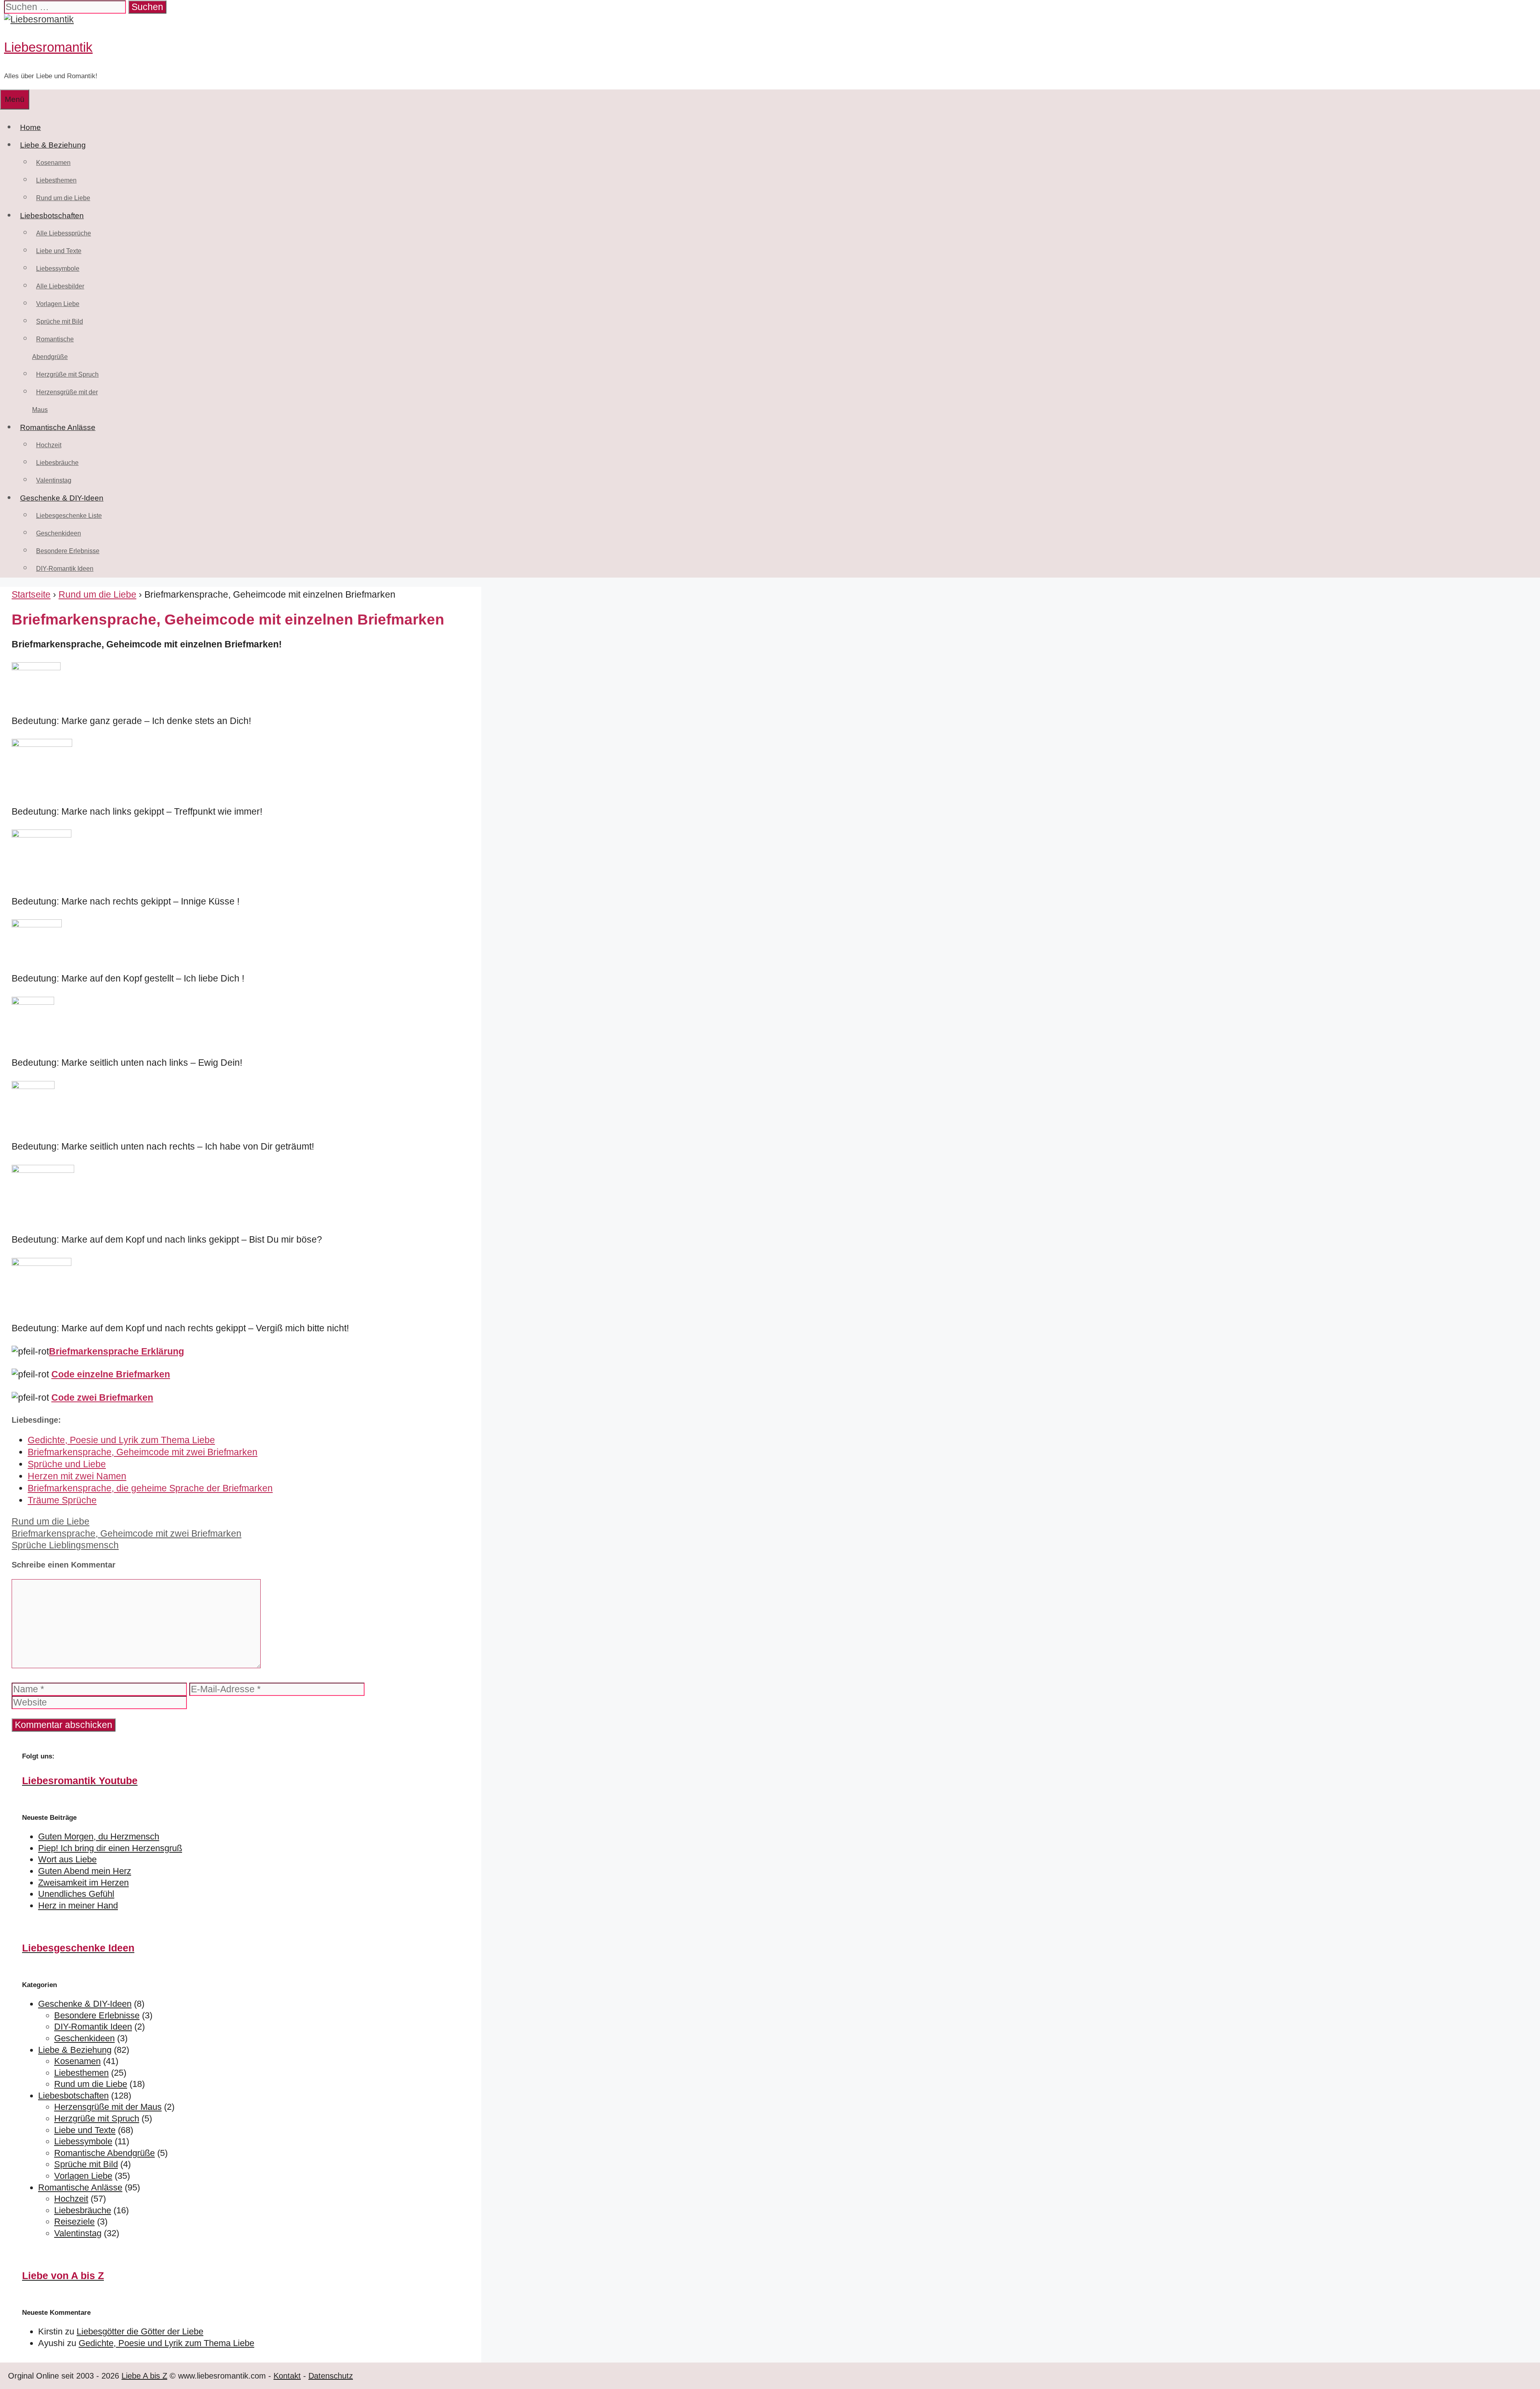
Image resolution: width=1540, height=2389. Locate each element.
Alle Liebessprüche (64, 233)
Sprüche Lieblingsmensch (65, 1545)
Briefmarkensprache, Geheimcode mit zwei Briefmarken (127, 1533)
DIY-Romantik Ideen (65, 569)
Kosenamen (53, 163)
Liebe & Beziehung (53, 145)
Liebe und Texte (59, 251)
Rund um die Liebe (63, 198)
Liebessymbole (58, 269)
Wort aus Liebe (67, 1859)
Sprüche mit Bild (60, 321)
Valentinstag (54, 480)
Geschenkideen (59, 533)
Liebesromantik (48, 47)
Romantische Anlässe (58, 427)
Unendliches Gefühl (76, 1894)
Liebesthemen (56, 180)
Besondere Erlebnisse (68, 551)
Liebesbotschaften (52, 216)
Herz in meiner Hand (78, 1905)
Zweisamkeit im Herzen (83, 1883)
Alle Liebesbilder (60, 286)
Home (30, 127)
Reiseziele (74, 2222)
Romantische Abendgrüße (104, 2153)
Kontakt (287, 2376)
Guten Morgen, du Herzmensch (99, 1836)
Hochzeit (49, 445)
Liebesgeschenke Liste (69, 516)
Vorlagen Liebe (58, 304)
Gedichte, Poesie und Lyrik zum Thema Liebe (166, 2343)
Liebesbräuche (57, 463)
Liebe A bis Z (144, 2376)
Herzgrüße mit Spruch (67, 374)
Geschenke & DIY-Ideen (62, 498)
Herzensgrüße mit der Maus (108, 2107)
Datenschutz (331, 2376)
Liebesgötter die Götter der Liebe (140, 2331)
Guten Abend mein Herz (85, 1871)
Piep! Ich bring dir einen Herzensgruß (110, 1848)
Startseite (31, 594)
